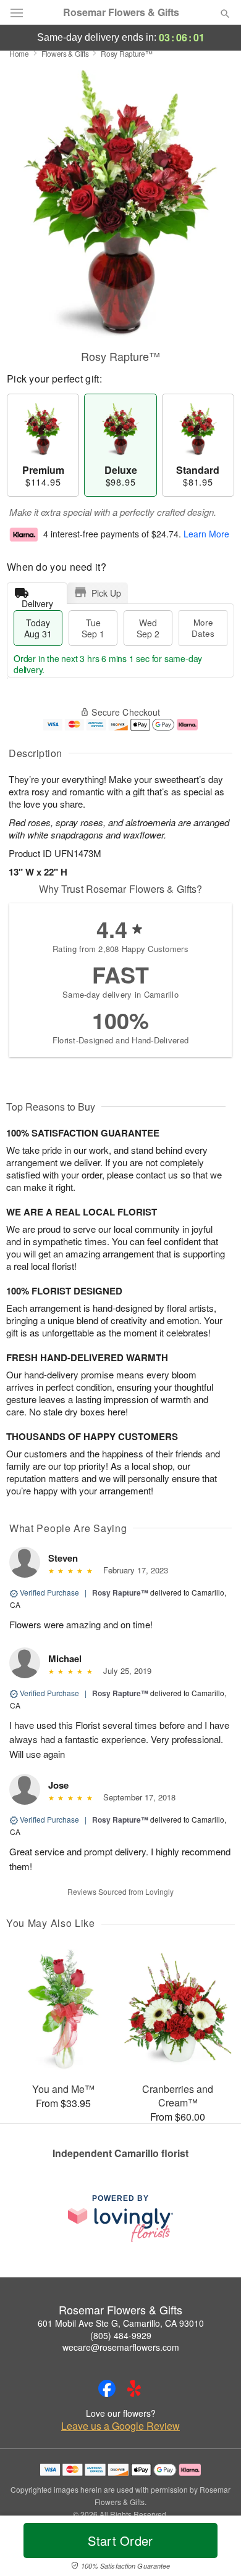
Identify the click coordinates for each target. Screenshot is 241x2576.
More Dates (203, 628)
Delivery (37, 601)
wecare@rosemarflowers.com (121, 2347)
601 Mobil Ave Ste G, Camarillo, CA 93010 (121, 2323)
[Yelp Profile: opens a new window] (134, 2388)
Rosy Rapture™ (120, 1592)
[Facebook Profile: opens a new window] (107, 2388)
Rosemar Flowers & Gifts (121, 12)
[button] (215, 2548)
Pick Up (106, 593)
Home (19, 53)
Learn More (206, 534)
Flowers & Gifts (65, 53)
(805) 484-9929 (121, 2335)
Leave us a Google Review (120, 2426)
